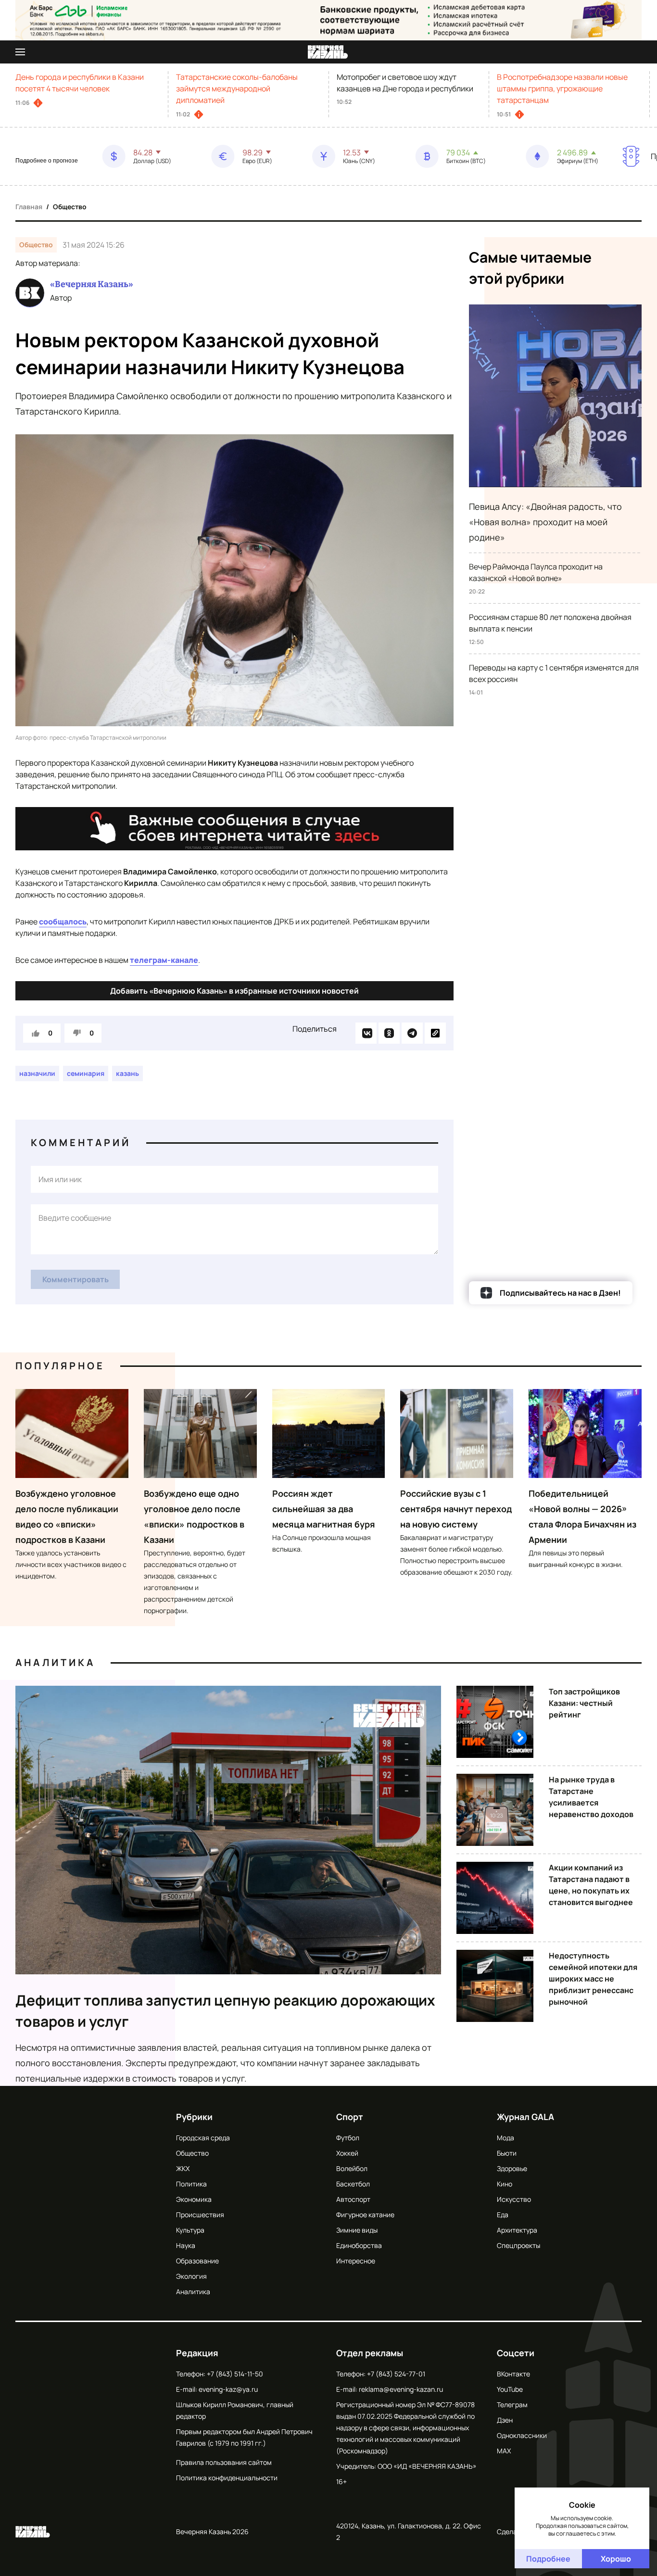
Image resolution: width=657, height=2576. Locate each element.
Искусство (514, 2199)
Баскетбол (353, 2184)
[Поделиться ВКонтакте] (366, 1033)
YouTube (510, 2389)
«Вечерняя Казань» (92, 284)
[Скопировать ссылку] (435, 1033)
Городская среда (203, 2138)
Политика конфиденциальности (227, 2478)
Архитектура (517, 2230)
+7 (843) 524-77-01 (396, 2374)
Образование (197, 2261)
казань (127, 1073)
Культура (190, 2230)
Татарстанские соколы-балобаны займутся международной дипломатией (237, 88)
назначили (37, 1073)
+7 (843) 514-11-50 (235, 2374)
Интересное (356, 2261)
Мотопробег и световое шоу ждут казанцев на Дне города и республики (405, 83)
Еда (503, 2215)
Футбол (348, 2138)
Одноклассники (522, 2435)
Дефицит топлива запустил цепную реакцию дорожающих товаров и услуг (225, 2011)
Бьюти (507, 2153)
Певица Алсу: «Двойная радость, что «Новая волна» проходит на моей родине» (545, 522)
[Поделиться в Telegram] (412, 1033)
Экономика (194, 2199)
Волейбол (352, 2168)
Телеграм (512, 2405)
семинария (86, 1073)
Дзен (505, 2420)
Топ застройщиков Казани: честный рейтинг (584, 1703)
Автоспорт (353, 2199)
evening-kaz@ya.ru (228, 2389)
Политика (191, 2184)
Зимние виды (357, 2230)
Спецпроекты (518, 2245)
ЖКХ (183, 2168)
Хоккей (347, 2153)
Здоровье (512, 2168)
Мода (505, 2138)
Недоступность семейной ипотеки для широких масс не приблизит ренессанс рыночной (593, 1979)
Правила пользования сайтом (224, 2462)
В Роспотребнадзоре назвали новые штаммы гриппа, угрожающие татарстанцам (562, 88)
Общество (70, 207)
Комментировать (76, 1279)
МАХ (504, 2451)
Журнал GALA (525, 2117)
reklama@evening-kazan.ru (401, 2389)
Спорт (350, 2117)
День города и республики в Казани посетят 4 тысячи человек (80, 83)
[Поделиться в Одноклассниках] (389, 1033)
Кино (505, 2184)
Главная (29, 207)
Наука (186, 2245)
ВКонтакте (513, 2374)
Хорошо (616, 2559)
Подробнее (548, 2559)
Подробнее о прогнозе (47, 161)
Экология (191, 2276)
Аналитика (55, 1662)
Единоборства (359, 2245)
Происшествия (200, 2215)
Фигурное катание (365, 2215)
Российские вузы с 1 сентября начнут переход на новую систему (456, 1509)
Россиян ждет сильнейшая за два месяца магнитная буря (324, 1509)
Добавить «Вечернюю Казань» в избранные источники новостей (234, 991)
